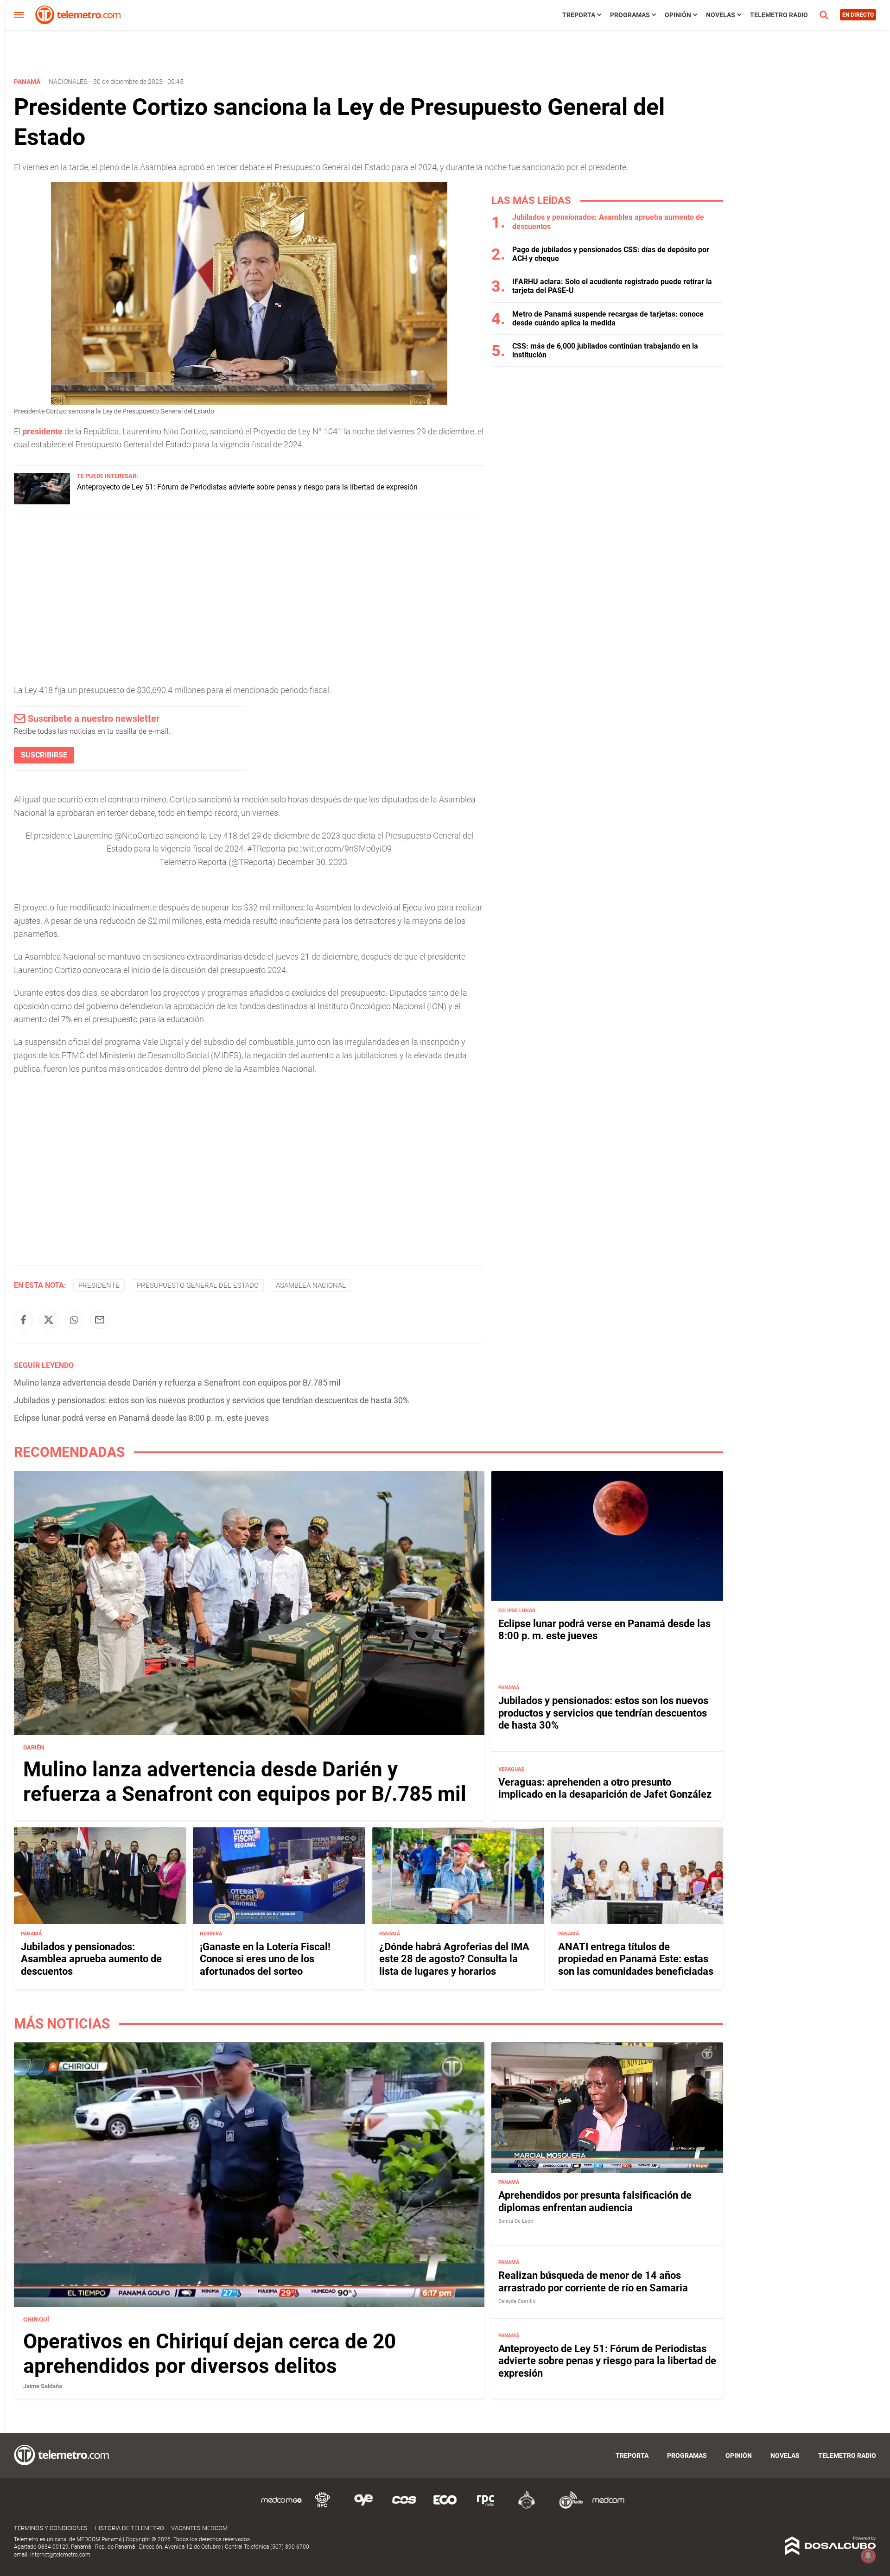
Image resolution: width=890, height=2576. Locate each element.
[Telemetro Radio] (567, 2507)
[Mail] (100, 1320)
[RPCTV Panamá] (323, 2507)
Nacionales (68, 82)
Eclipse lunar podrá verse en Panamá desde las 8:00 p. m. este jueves (141, 1418)
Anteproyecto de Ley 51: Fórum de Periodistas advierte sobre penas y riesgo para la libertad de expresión (247, 487)
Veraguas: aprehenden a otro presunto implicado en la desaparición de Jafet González (605, 1788)
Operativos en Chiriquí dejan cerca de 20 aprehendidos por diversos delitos (210, 2354)
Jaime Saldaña (43, 2386)
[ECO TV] (445, 2507)
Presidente (99, 1285)
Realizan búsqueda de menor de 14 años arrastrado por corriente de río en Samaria (593, 2281)
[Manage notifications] (868, 2556)
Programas (630, 15)
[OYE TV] (363, 2507)
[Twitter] (49, 1320)
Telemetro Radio (779, 15)
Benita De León (516, 2221)
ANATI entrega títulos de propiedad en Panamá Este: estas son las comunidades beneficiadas (636, 1959)
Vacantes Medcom (199, 2528)
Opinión (678, 15)
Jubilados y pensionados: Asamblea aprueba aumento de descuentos (91, 1959)
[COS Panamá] (404, 2507)
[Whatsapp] (74, 1320)
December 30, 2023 (312, 862)
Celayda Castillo (517, 2301)
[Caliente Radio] (527, 2507)
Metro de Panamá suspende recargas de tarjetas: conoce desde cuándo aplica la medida (608, 318)
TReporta (579, 15)
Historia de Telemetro (129, 2528)
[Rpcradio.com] (486, 2507)
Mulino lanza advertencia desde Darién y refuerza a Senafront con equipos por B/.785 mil (177, 1383)
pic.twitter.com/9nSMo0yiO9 (340, 849)
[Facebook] (23, 1320)
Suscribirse (44, 755)
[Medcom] (608, 2507)
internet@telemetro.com (60, 2555)
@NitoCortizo (139, 836)
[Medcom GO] (282, 2507)
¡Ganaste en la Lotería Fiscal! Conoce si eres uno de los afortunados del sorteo (265, 1959)
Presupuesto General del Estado (198, 1285)
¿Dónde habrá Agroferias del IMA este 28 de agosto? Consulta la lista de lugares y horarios (454, 1959)
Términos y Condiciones (51, 2528)
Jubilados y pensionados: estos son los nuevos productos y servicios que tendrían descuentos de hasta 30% (211, 1400)
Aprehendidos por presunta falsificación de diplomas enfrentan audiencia (595, 2201)
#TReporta (266, 849)
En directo (858, 15)
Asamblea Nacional (311, 1285)
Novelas (721, 15)
